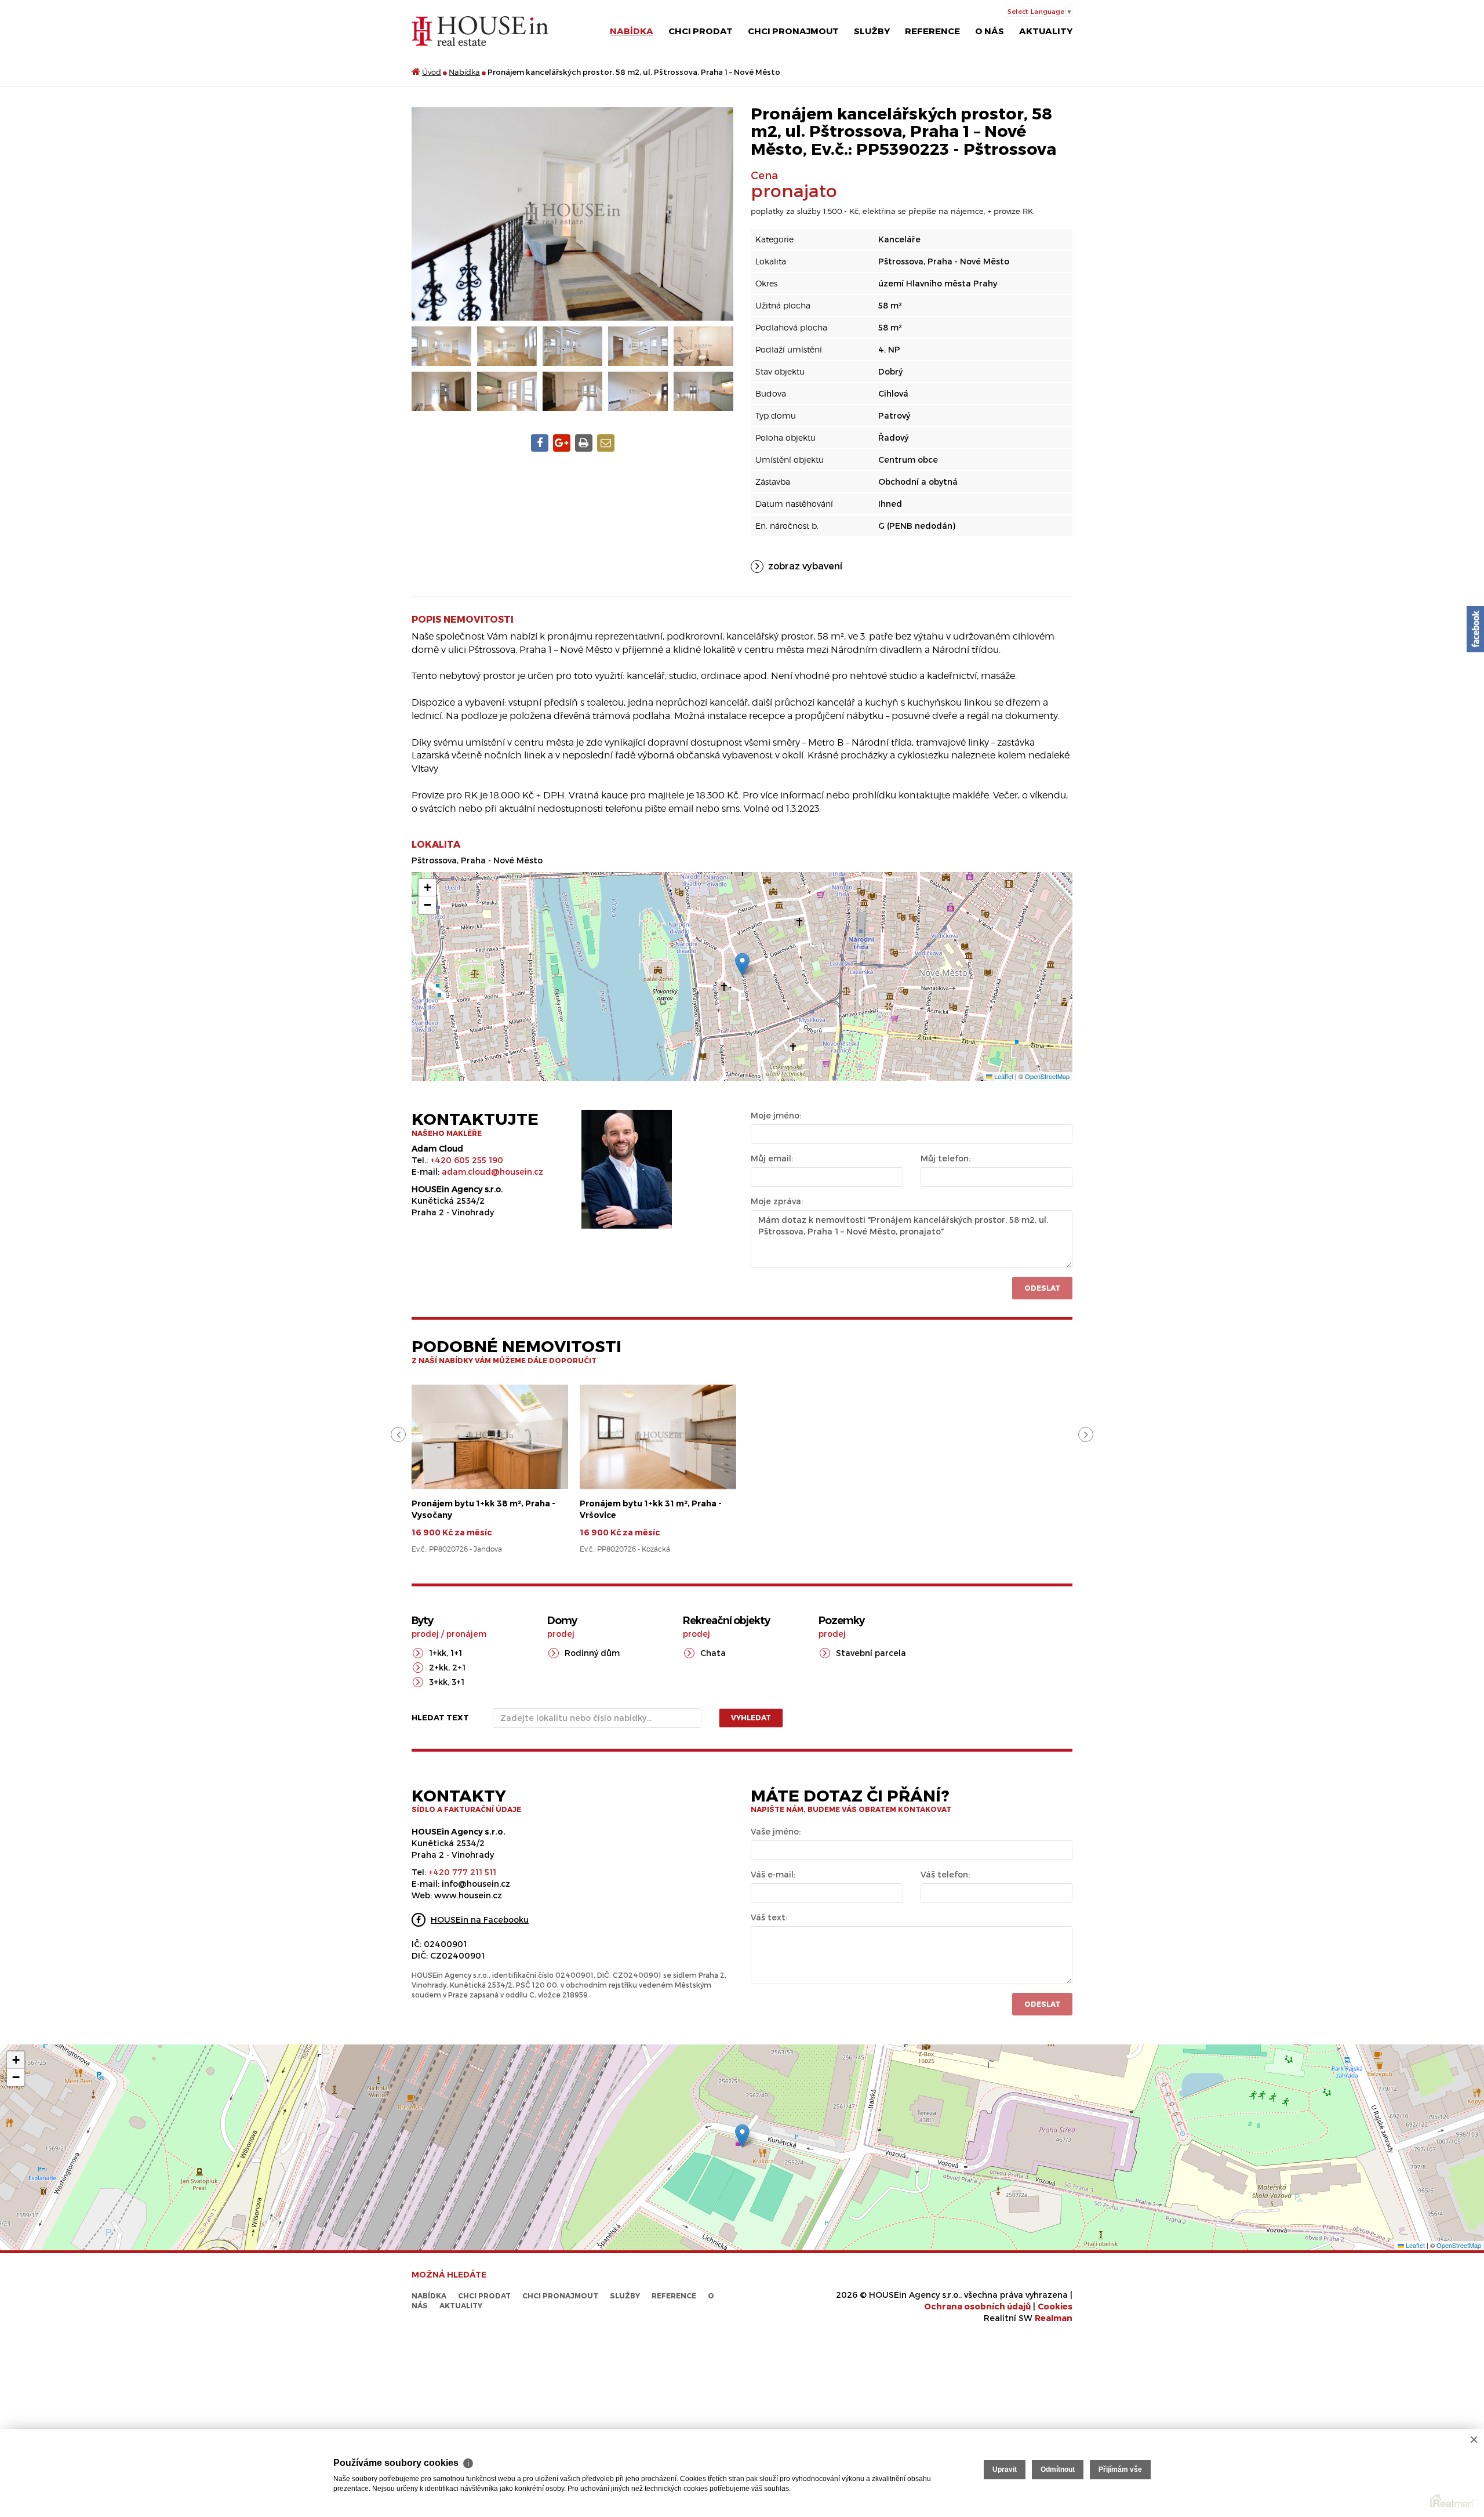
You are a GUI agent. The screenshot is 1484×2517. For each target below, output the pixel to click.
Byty (422, 1621)
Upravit (1005, 2469)
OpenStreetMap (1047, 1076)
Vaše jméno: (776, 1831)
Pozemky (841, 1621)
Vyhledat (751, 1717)
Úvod (432, 72)
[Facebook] (1475, 629)
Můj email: (772, 1158)
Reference (932, 31)
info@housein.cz (476, 1884)
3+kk (438, 1682)
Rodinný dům (592, 1653)
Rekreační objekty (726, 1621)
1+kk (438, 1653)
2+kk (439, 1667)
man (1054, 2318)
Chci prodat (701, 31)
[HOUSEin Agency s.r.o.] (480, 30)
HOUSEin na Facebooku (480, 1919)
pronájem (466, 1634)
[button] (742, 965)
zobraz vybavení (805, 566)
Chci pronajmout (793, 31)
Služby (872, 31)
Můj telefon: (945, 1158)
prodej (425, 1634)
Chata (713, 1653)
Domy (562, 1621)
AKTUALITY (1046, 31)
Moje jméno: (776, 1115)
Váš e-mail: (773, 1874)
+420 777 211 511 (462, 1872)
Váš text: (769, 1917)
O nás (990, 31)
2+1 (459, 1667)
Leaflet (1003, 1076)
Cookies (1055, 2306)
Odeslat (1042, 1288)
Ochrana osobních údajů (977, 2306)
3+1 (458, 1682)
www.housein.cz (468, 1895)
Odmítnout (1058, 2469)
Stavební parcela (871, 1653)
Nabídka (632, 31)
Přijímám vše (1120, 2469)
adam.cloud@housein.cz (492, 1172)
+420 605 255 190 (467, 1160)
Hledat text (440, 1717)
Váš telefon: (945, 1874)
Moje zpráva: (777, 1201)
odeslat (1042, 2004)
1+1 (456, 1653)
